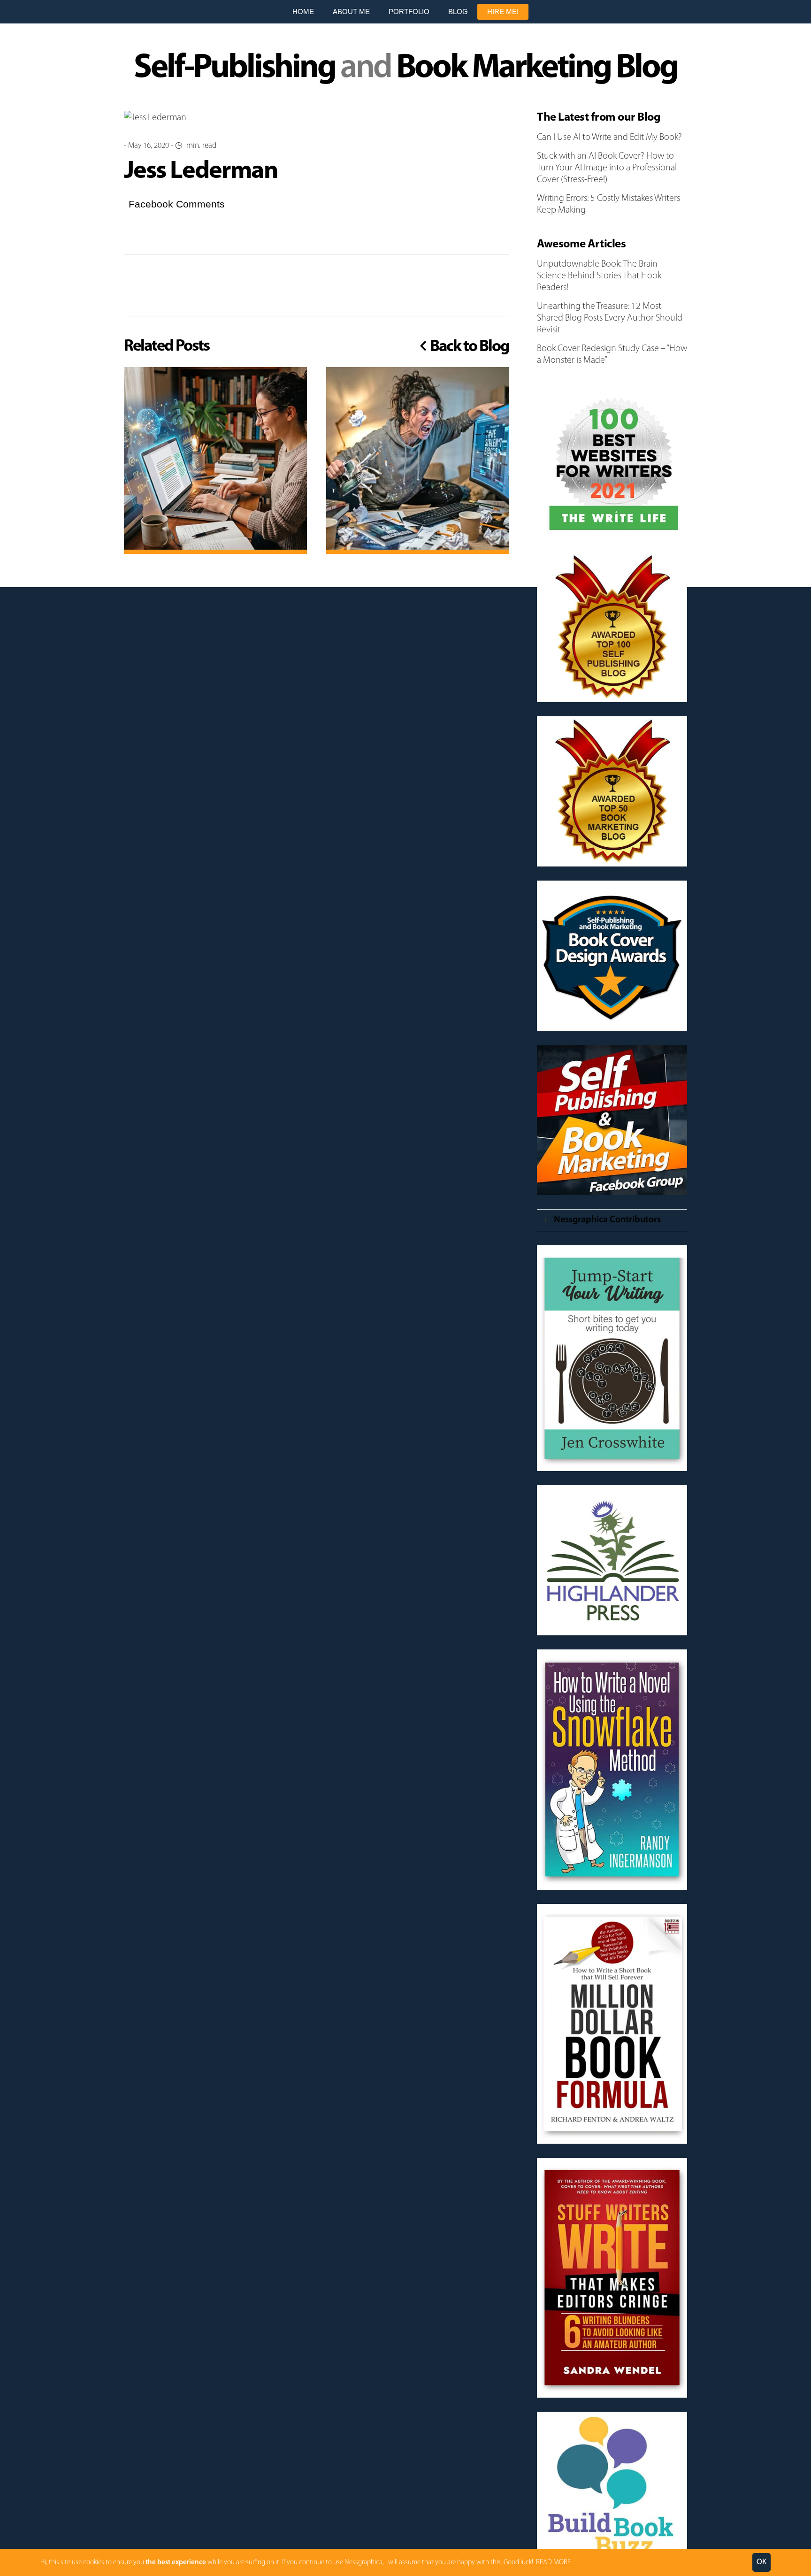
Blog (458, 11)
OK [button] (761, 2562)
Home (303, 11)
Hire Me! (503, 11)
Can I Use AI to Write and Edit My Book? (609, 138)
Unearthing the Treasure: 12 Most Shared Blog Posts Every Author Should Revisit (610, 318)
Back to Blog (468, 347)
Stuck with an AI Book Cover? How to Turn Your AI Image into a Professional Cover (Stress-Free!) (607, 168)
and (405, 69)
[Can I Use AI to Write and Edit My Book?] (215, 459)
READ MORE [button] (553, 2563)
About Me (351, 11)
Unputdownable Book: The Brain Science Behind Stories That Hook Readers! (599, 276)
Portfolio (409, 11)
